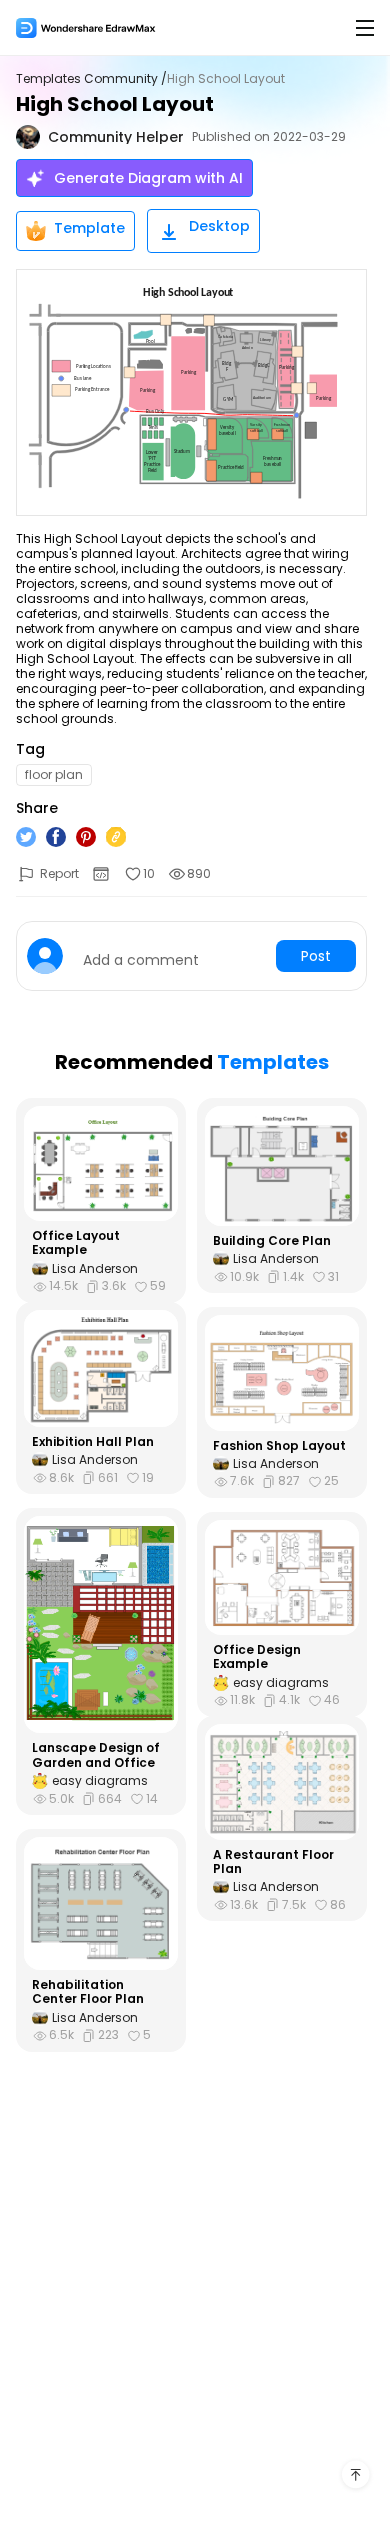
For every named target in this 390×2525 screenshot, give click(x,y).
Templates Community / (91, 79)
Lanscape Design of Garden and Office (96, 1755)
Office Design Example (257, 1657)
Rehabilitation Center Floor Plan (88, 1992)
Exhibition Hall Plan (93, 1442)
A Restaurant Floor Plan (273, 1862)
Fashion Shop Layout (279, 1446)
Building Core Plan (272, 1241)
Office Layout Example (76, 1243)
